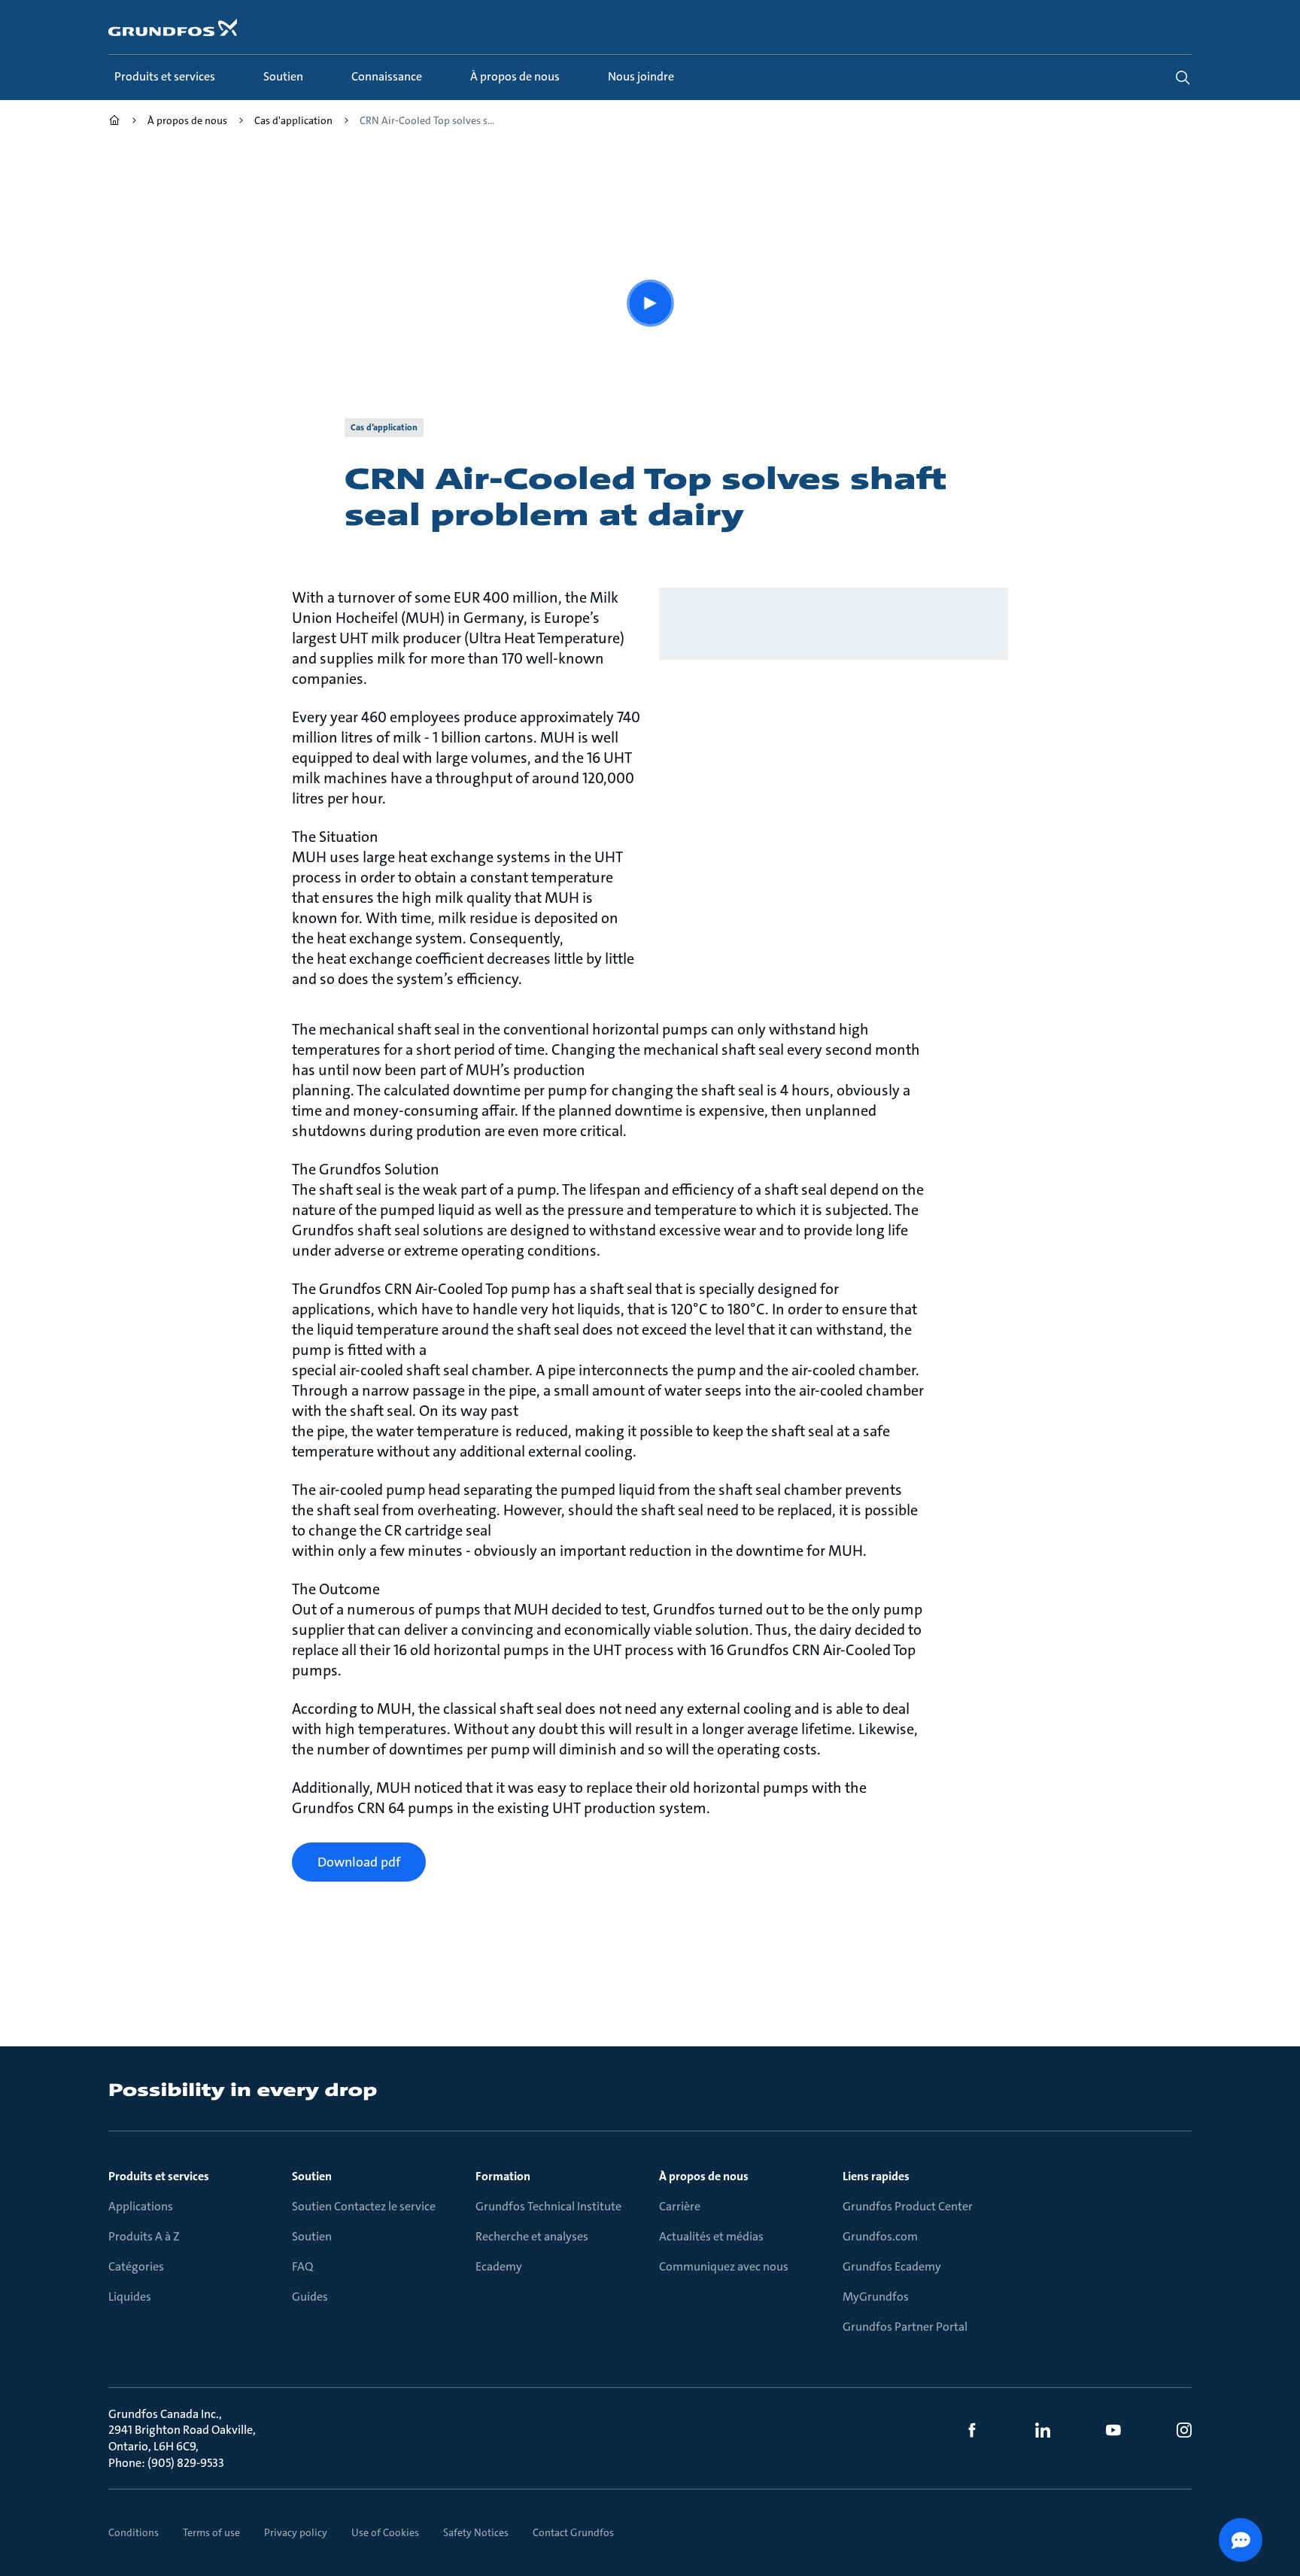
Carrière (680, 2206)
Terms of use (211, 2532)
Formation (503, 2176)
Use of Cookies (385, 2532)
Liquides (130, 2297)
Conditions (134, 2532)
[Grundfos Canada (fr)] (114, 122)
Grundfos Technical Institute (548, 2206)
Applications (141, 2206)
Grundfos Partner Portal (905, 2327)
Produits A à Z (144, 2236)
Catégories (136, 2266)
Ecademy (499, 2266)
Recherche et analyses (532, 2236)
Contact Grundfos (573, 2532)
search (1183, 77)
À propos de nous (704, 2176)
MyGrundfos (876, 2297)
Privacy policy (296, 2532)
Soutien (312, 2176)
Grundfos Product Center (908, 2206)
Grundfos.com (880, 2236)
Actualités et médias (711, 2236)
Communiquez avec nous (724, 2266)
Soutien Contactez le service (364, 2206)
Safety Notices (476, 2532)
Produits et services (159, 2176)
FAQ (302, 2266)
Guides (310, 2297)
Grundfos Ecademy (892, 2266)
